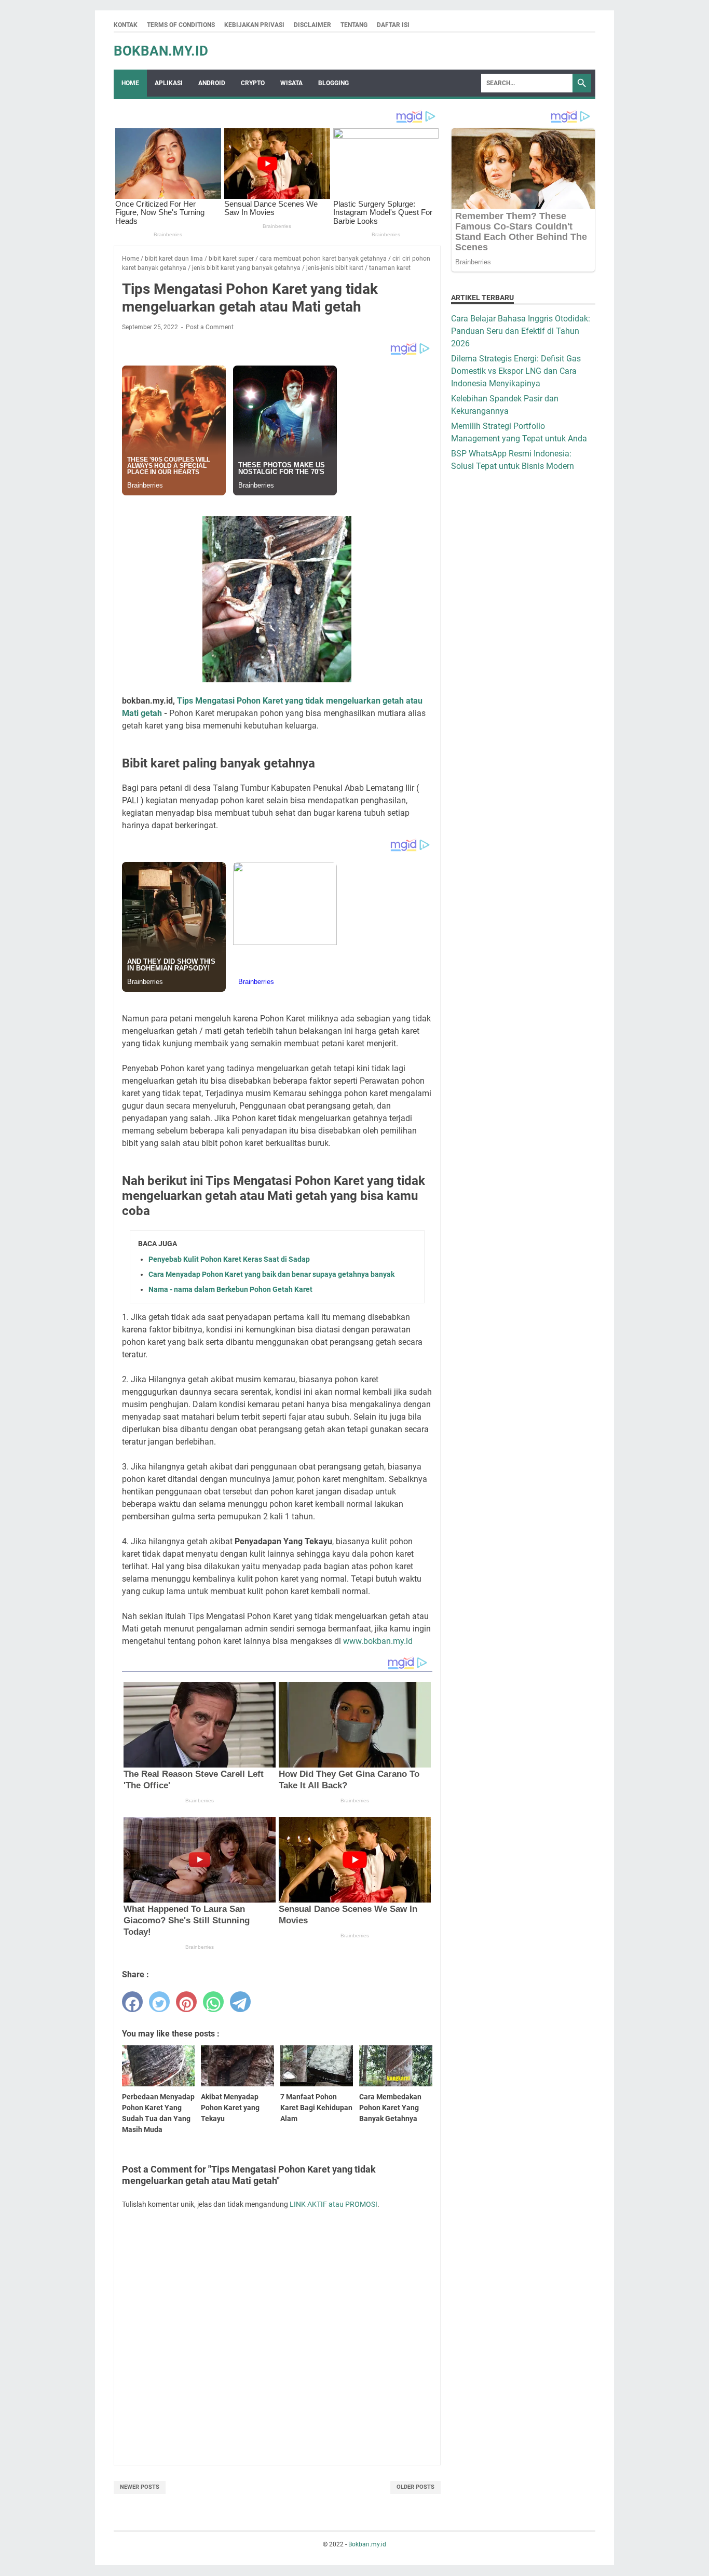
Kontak (126, 25)
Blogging (333, 83)
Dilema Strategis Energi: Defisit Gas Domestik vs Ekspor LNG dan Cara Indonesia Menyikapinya (516, 371)
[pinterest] (186, 2002)
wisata (291, 83)
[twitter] (159, 2002)
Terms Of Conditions (181, 25)
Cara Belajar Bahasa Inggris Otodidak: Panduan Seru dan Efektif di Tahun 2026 (521, 331)
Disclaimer (312, 25)
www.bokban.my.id (378, 1641)
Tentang (354, 25)
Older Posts (415, 2487)
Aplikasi (169, 83)
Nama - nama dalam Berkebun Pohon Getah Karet (230, 1289)
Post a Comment (210, 327)
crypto (253, 83)
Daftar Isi (393, 25)
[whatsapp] (213, 2002)
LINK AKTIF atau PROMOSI (333, 2204)
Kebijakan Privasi (254, 25)
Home (130, 83)
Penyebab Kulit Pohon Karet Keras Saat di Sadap (229, 1259)
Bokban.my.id (161, 51)
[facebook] (132, 2002)
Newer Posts (140, 2487)
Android (212, 83)
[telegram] (240, 2002)
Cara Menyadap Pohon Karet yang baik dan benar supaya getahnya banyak (271, 1274)
